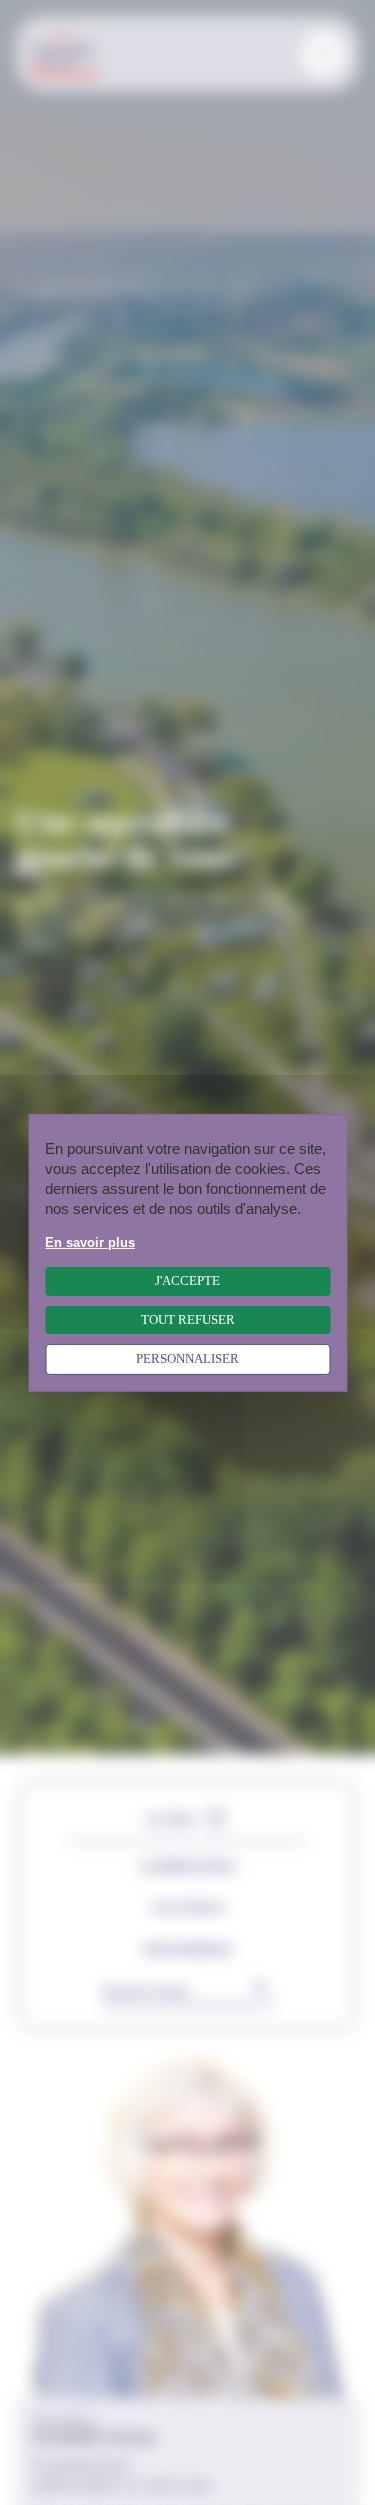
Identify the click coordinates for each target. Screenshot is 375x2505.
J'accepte (187, 1281)
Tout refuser (188, 1319)
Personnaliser (187, 1359)
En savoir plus (90, 1242)
